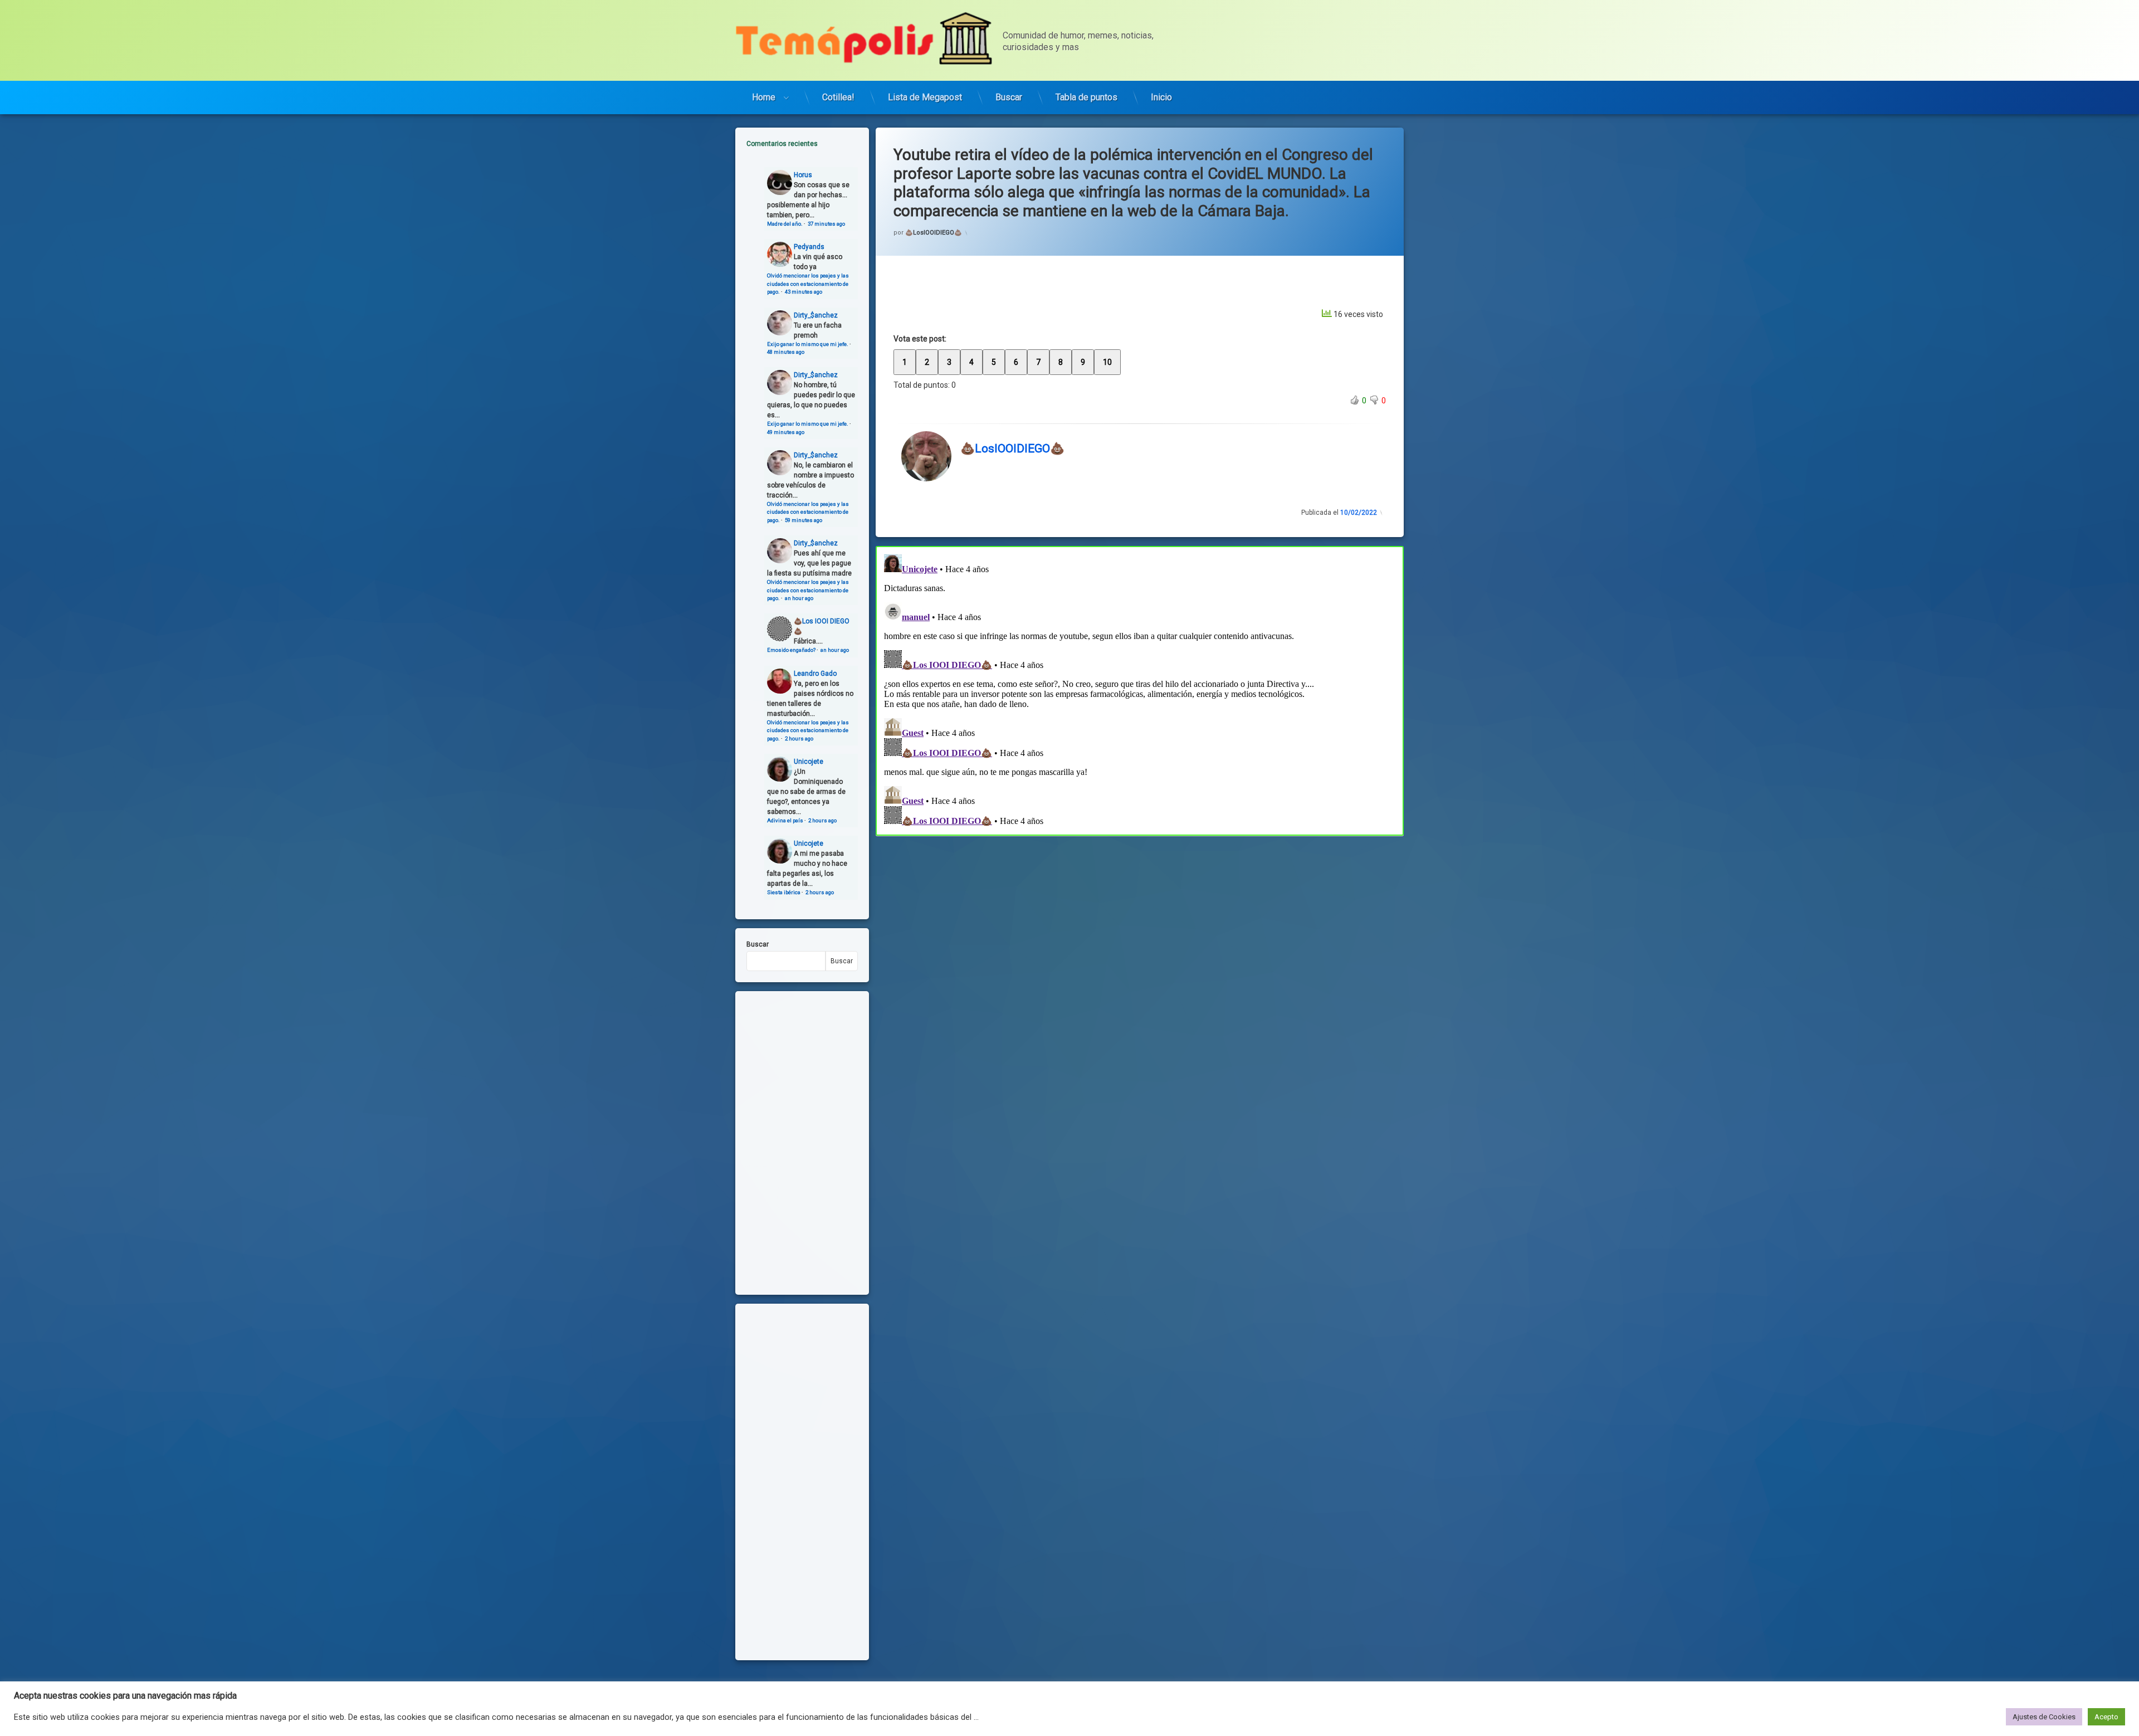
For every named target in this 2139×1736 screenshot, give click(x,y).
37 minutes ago (826, 224)
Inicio (1161, 97)
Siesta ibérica (784, 892)
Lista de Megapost (925, 97)
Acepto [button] (2106, 1717)
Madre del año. (785, 224)
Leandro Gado (815, 674)
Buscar (1009, 97)
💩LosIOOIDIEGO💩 (934, 233)
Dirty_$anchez (816, 315)
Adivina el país (785, 820)
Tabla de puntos (1086, 97)
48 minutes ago (786, 352)
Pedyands (809, 247)
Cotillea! (838, 97)
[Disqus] (1140, 689)
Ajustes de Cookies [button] (2044, 1717)
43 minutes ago (804, 292)
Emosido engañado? (791, 650)
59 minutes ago (804, 520)
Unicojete (809, 762)
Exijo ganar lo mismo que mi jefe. (808, 344)
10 (1107, 362)
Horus (803, 175)
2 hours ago (799, 738)
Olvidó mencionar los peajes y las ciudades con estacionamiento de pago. (808, 284)
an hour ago (799, 598)
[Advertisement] (1140, 918)
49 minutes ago (786, 432)
